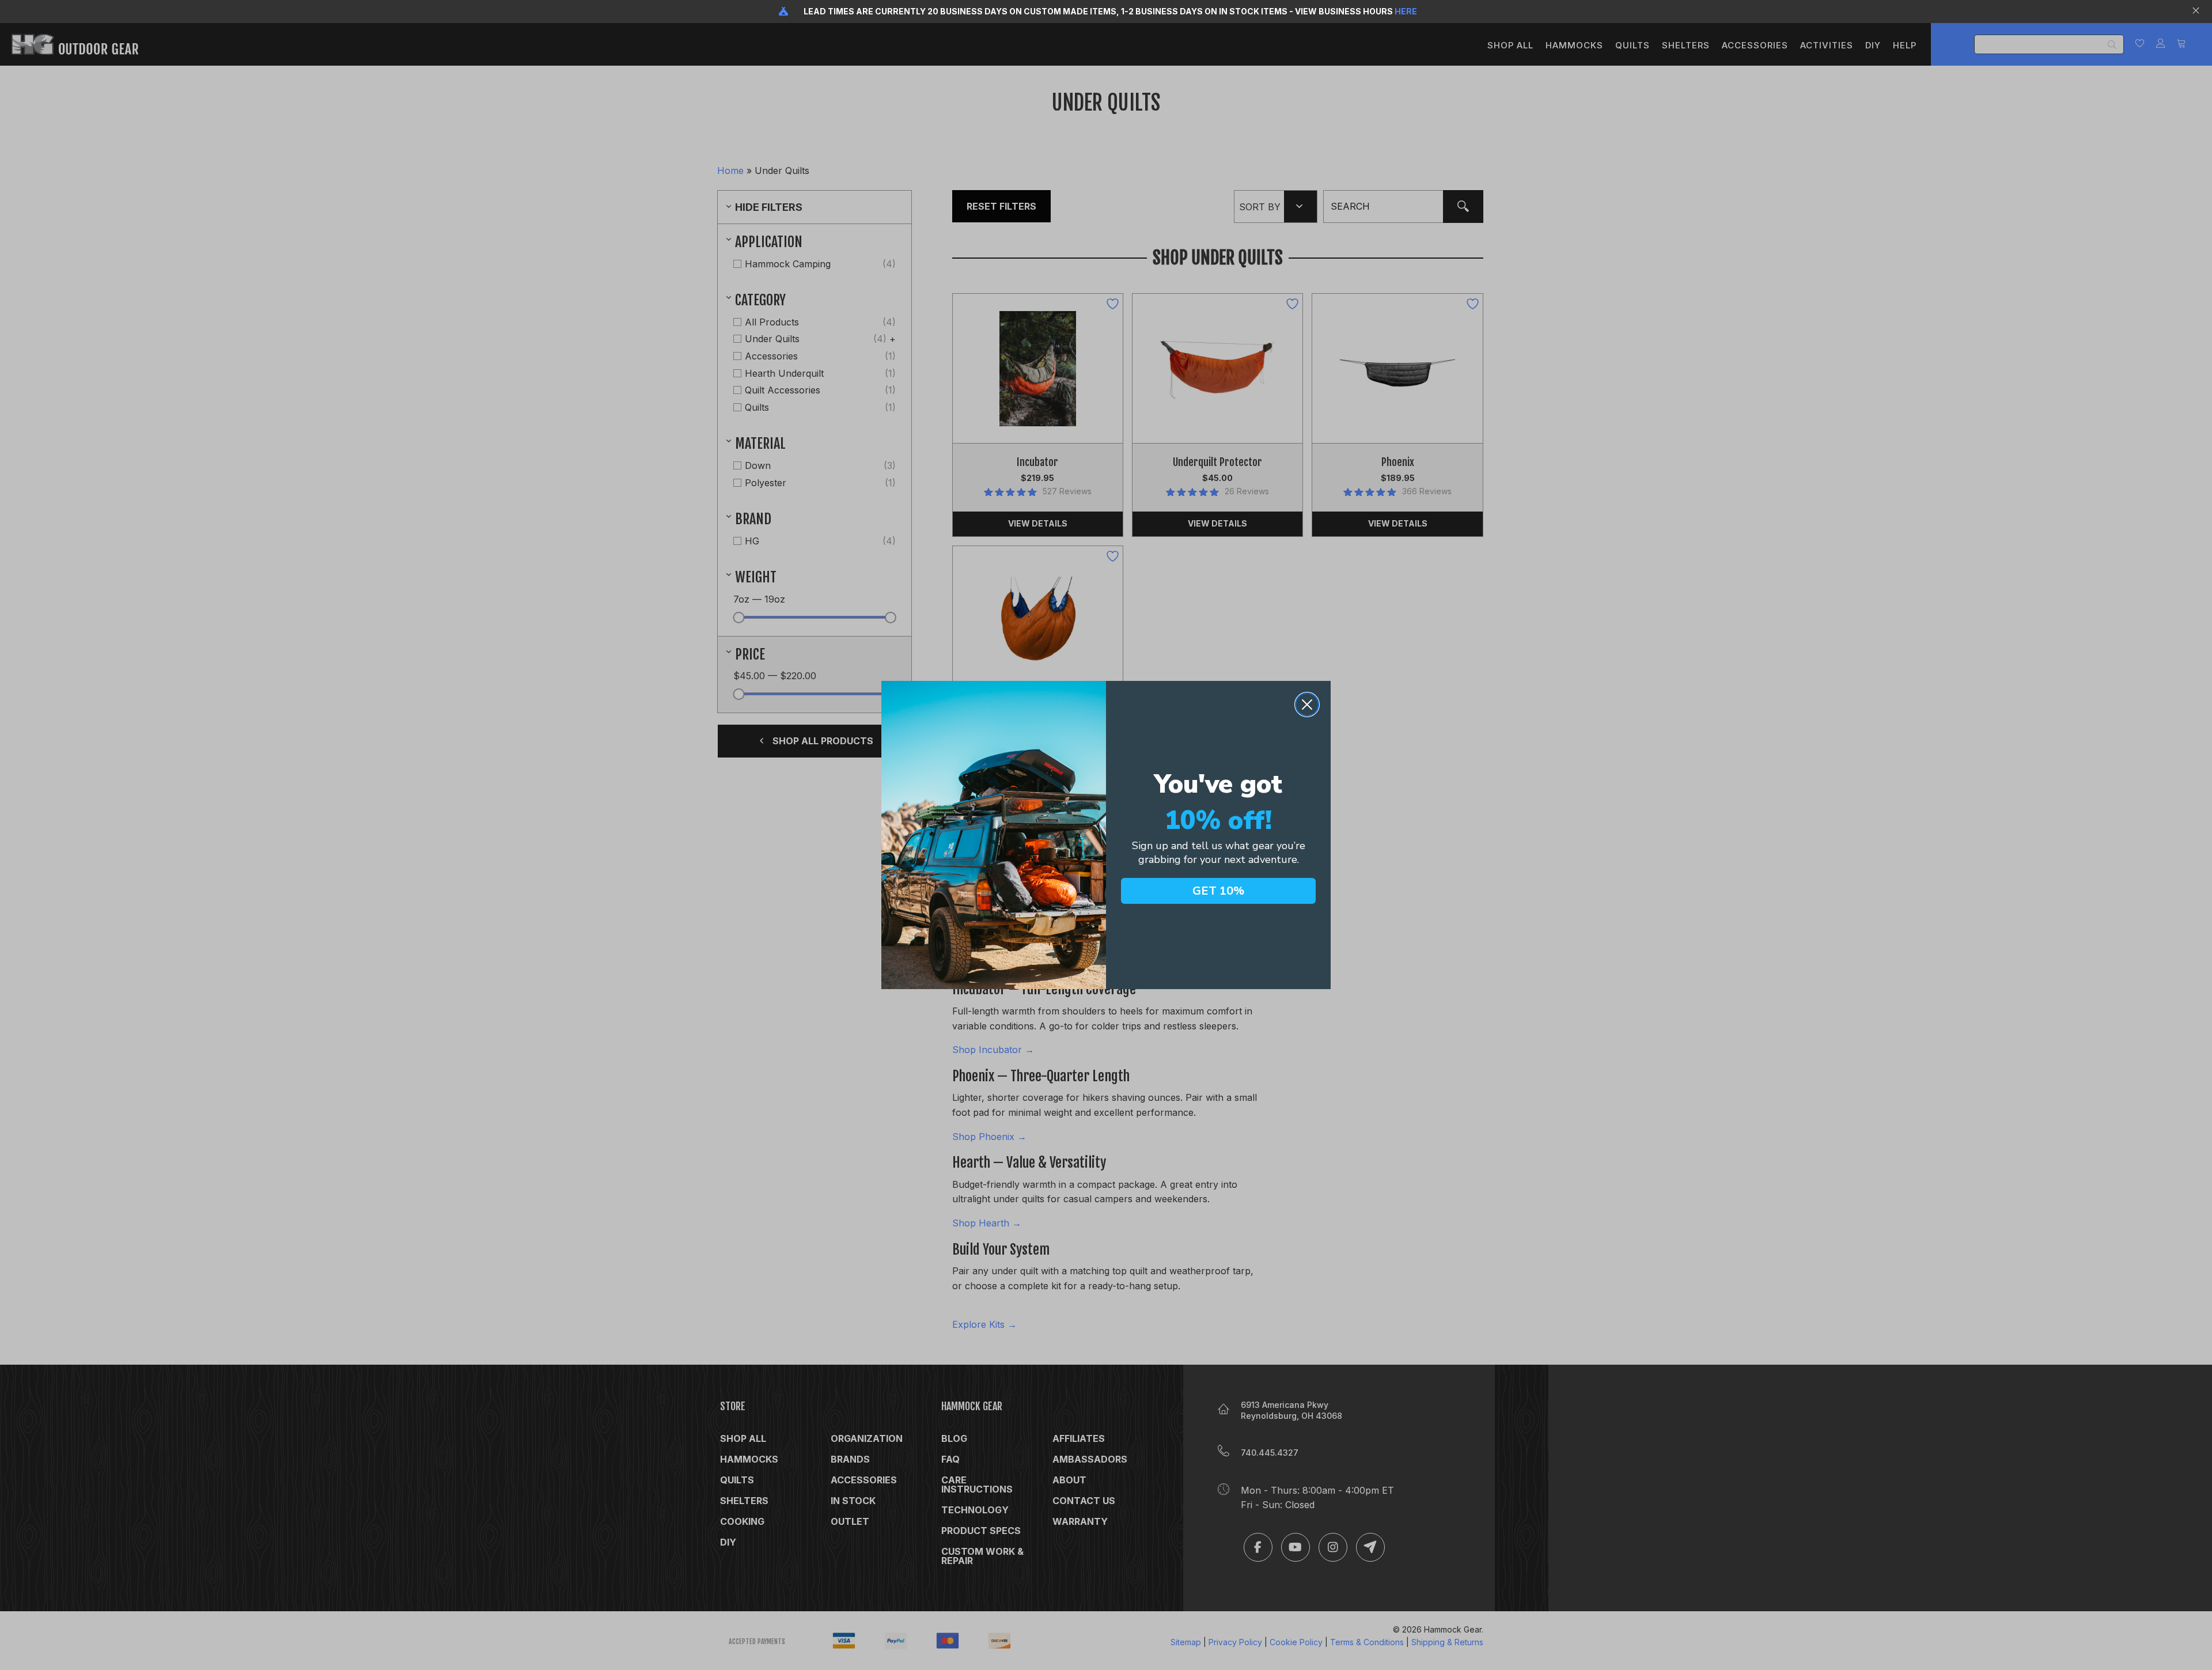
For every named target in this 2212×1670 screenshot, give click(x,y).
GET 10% (1218, 891)
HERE (1406, 11)
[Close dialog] (1307, 705)
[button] (2197, 12)
